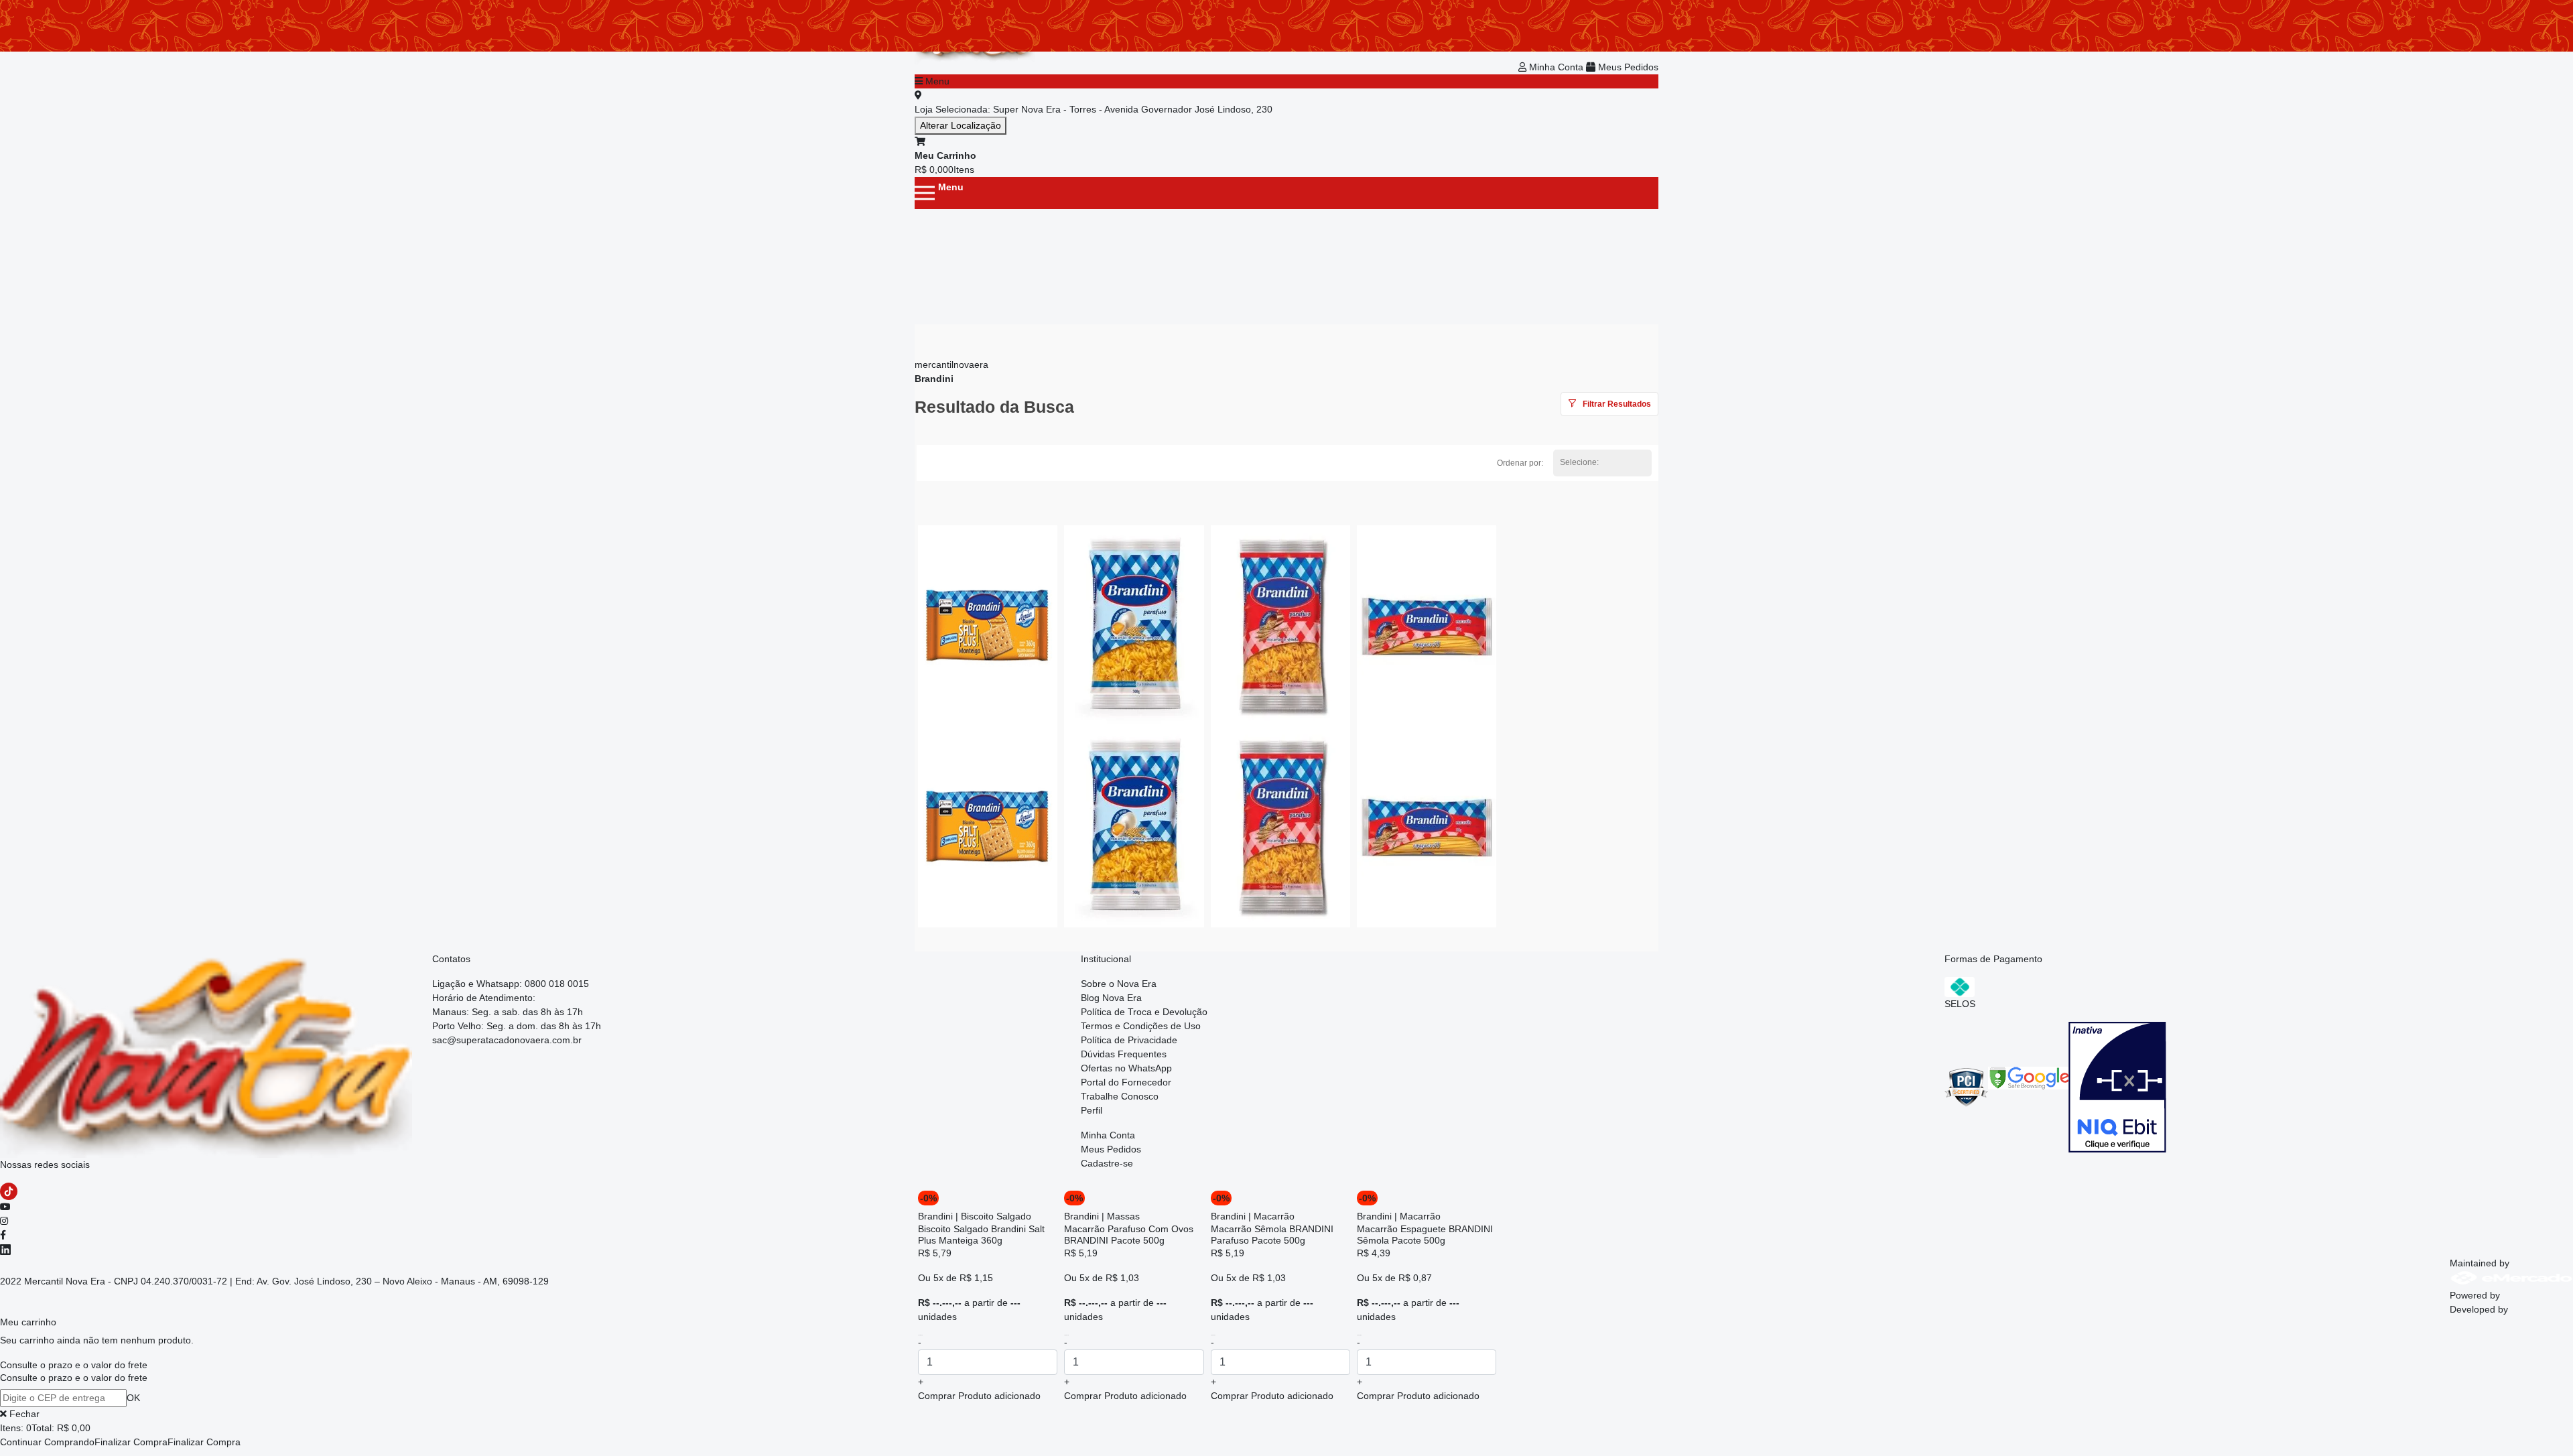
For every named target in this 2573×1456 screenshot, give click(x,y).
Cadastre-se (1107, 1163)
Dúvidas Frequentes (1124, 1054)
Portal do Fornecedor (1126, 1082)
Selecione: (1579, 462)
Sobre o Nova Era (1119, 984)
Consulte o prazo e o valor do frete (74, 1365)
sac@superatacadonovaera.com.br (507, 1040)
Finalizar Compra (131, 1442)
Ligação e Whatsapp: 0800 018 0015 (511, 984)
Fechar (23, 1414)
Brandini (934, 379)
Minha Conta (1556, 67)
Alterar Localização (961, 125)
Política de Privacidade (1129, 1040)
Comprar (979, 1396)
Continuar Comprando (47, 1442)
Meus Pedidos (1627, 67)
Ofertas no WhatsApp (1126, 1068)
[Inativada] (2117, 1086)
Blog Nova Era (1111, 998)
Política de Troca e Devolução (1144, 1012)
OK (133, 1398)
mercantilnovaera (951, 365)
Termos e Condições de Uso (1141, 1026)
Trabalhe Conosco (1120, 1096)
